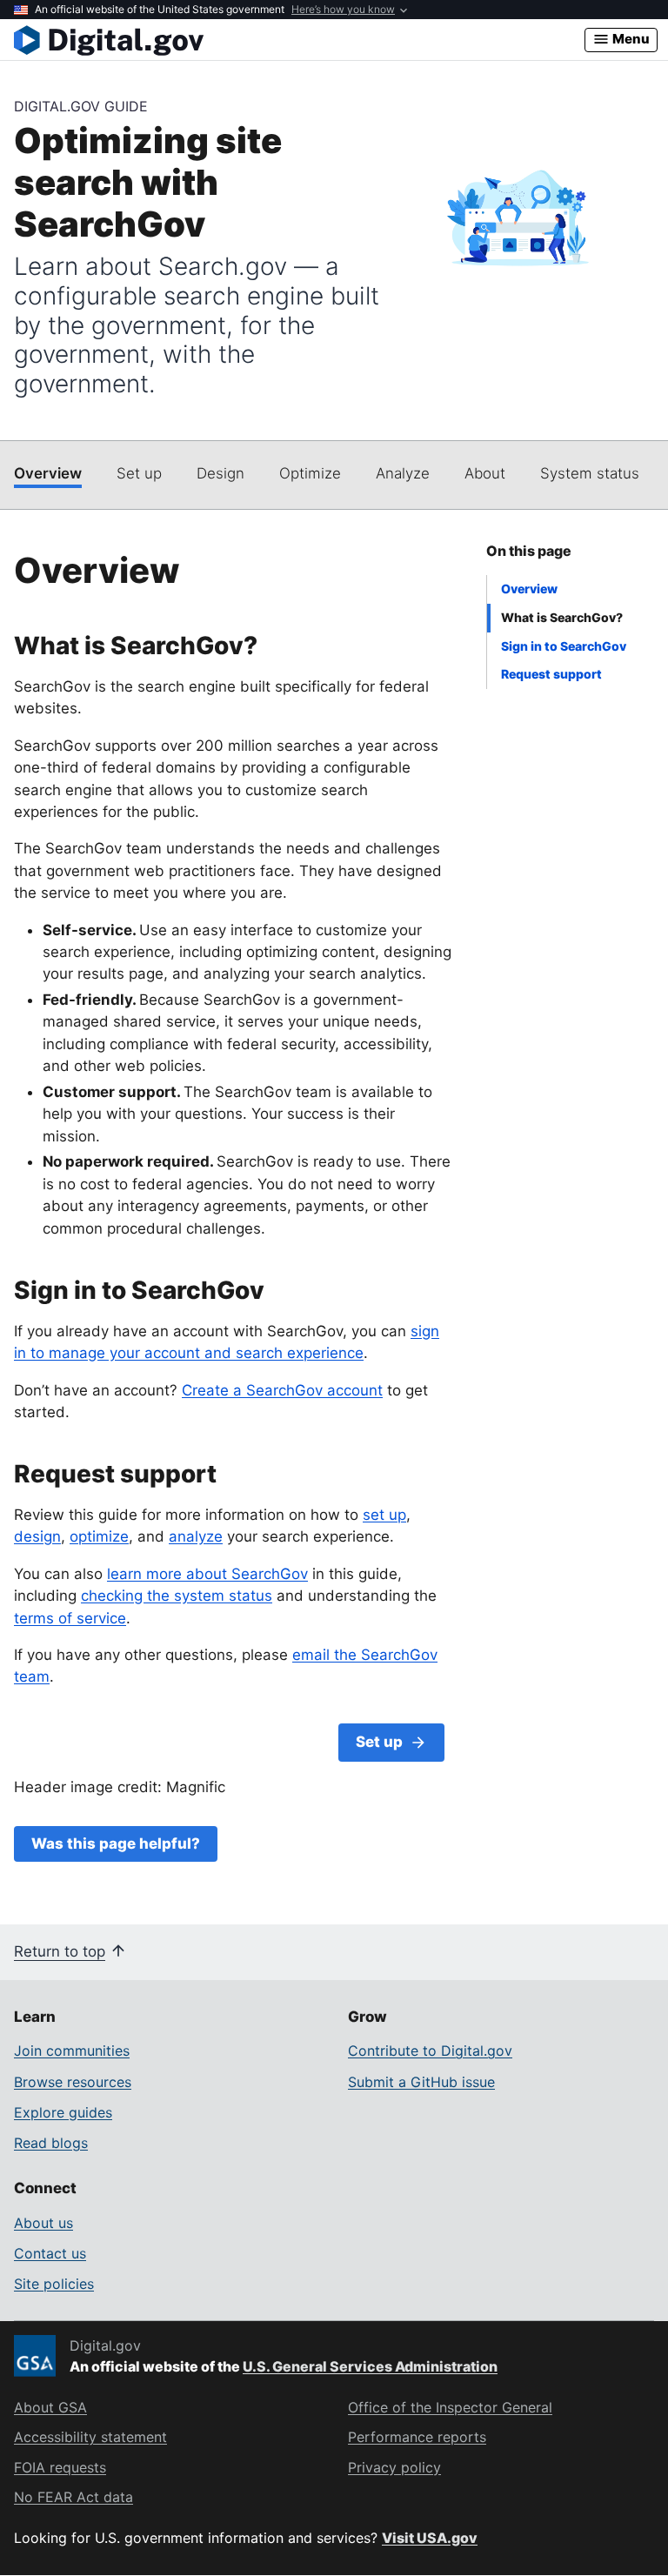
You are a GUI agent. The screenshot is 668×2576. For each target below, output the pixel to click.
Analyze (403, 473)
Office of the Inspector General (450, 2407)
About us (43, 2223)
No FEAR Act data (73, 2497)
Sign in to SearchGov (564, 646)
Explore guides (63, 2112)
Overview (48, 473)
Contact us (50, 2253)
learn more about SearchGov (207, 1574)
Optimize (310, 473)
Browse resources (73, 2082)
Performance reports (417, 2437)
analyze (196, 1536)
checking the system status (177, 1596)
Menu (630, 39)
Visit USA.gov (430, 2538)
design (37, 1536)
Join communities (72, 2051)
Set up (139, 473)
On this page (529, 551)
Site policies (54, 2284)
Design (220, 473)
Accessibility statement (90, 2437)
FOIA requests (60, 2467)
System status (590, 473)
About (485, 473)
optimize (99, 1536)
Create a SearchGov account (282, 1390)
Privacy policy (394, 2467)
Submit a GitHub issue (421, 2082)
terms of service (70, 1618)
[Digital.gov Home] (299, 40)
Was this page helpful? (116, 1843)
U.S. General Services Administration (370, 2366)
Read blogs (51, 2143)
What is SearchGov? (562, 617)
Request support (551, 674)
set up (384, 1515)
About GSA (50, 2407)
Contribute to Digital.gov (430, 2051)
